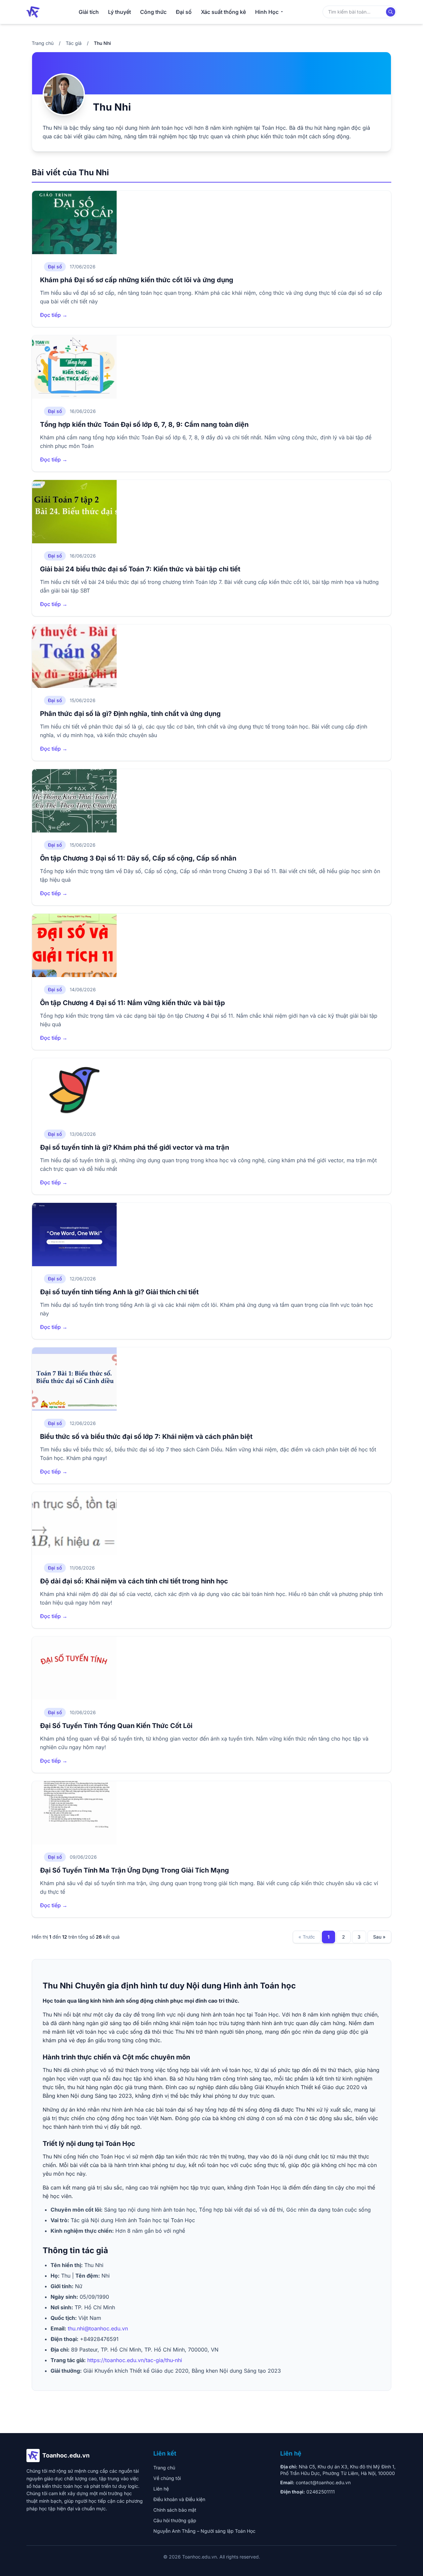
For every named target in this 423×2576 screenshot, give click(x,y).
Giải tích (89, 12)
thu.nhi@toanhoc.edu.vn (98, 2328)
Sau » (379, 1937)
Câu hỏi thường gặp (175, 2520)
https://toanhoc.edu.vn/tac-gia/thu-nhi (135, 2360)
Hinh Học (267, 12)
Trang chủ (43, 43)
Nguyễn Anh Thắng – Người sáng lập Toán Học (204, 2531)
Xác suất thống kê (223, 12)
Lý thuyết (119, 12)
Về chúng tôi (167, 2478)
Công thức (153, 12)
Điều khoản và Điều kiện (179, 2499)
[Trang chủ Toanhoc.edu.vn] (33, 12)
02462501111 (321, 2492)
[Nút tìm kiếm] (391, 12)
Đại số (184, 12)
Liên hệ (161, 2489)
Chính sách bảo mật (175, 2510)
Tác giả (74, 43)
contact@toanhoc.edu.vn (323, 2482)
